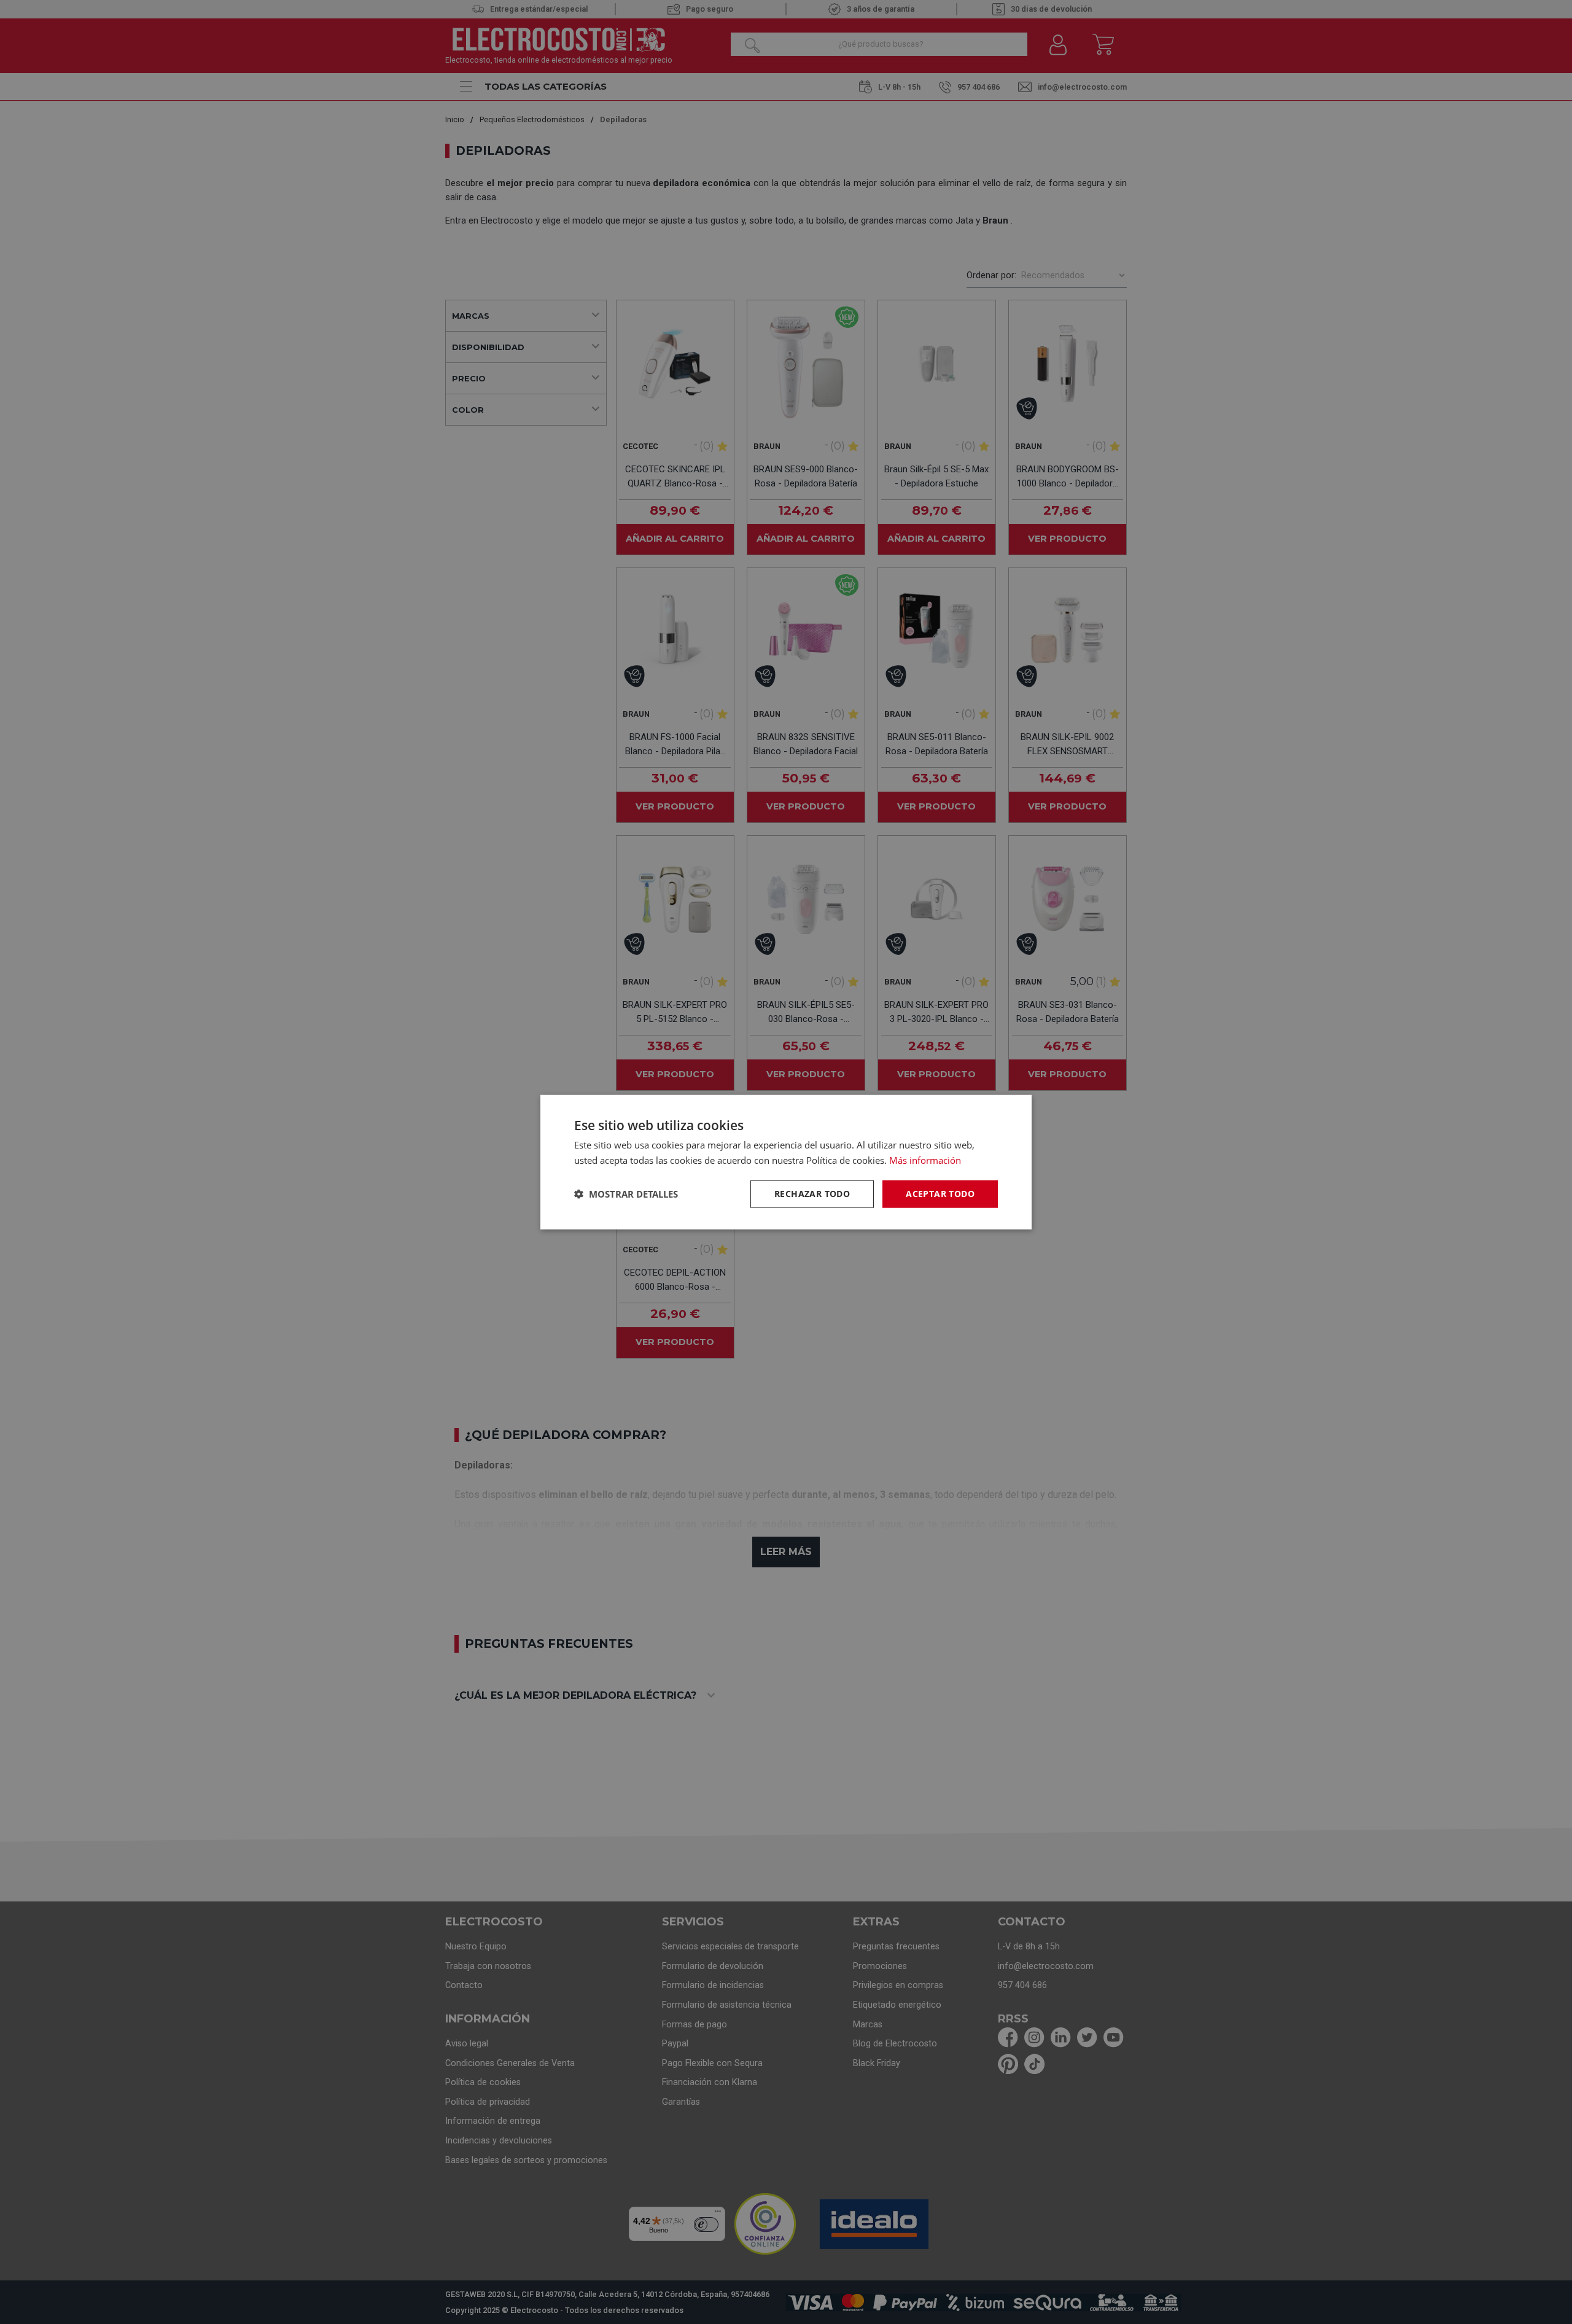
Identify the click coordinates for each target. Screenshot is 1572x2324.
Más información (925, 1160)
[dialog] (786, 1162)
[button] (626, 1194)
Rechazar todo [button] (812, 1194)
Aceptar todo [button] (940, 1194)
